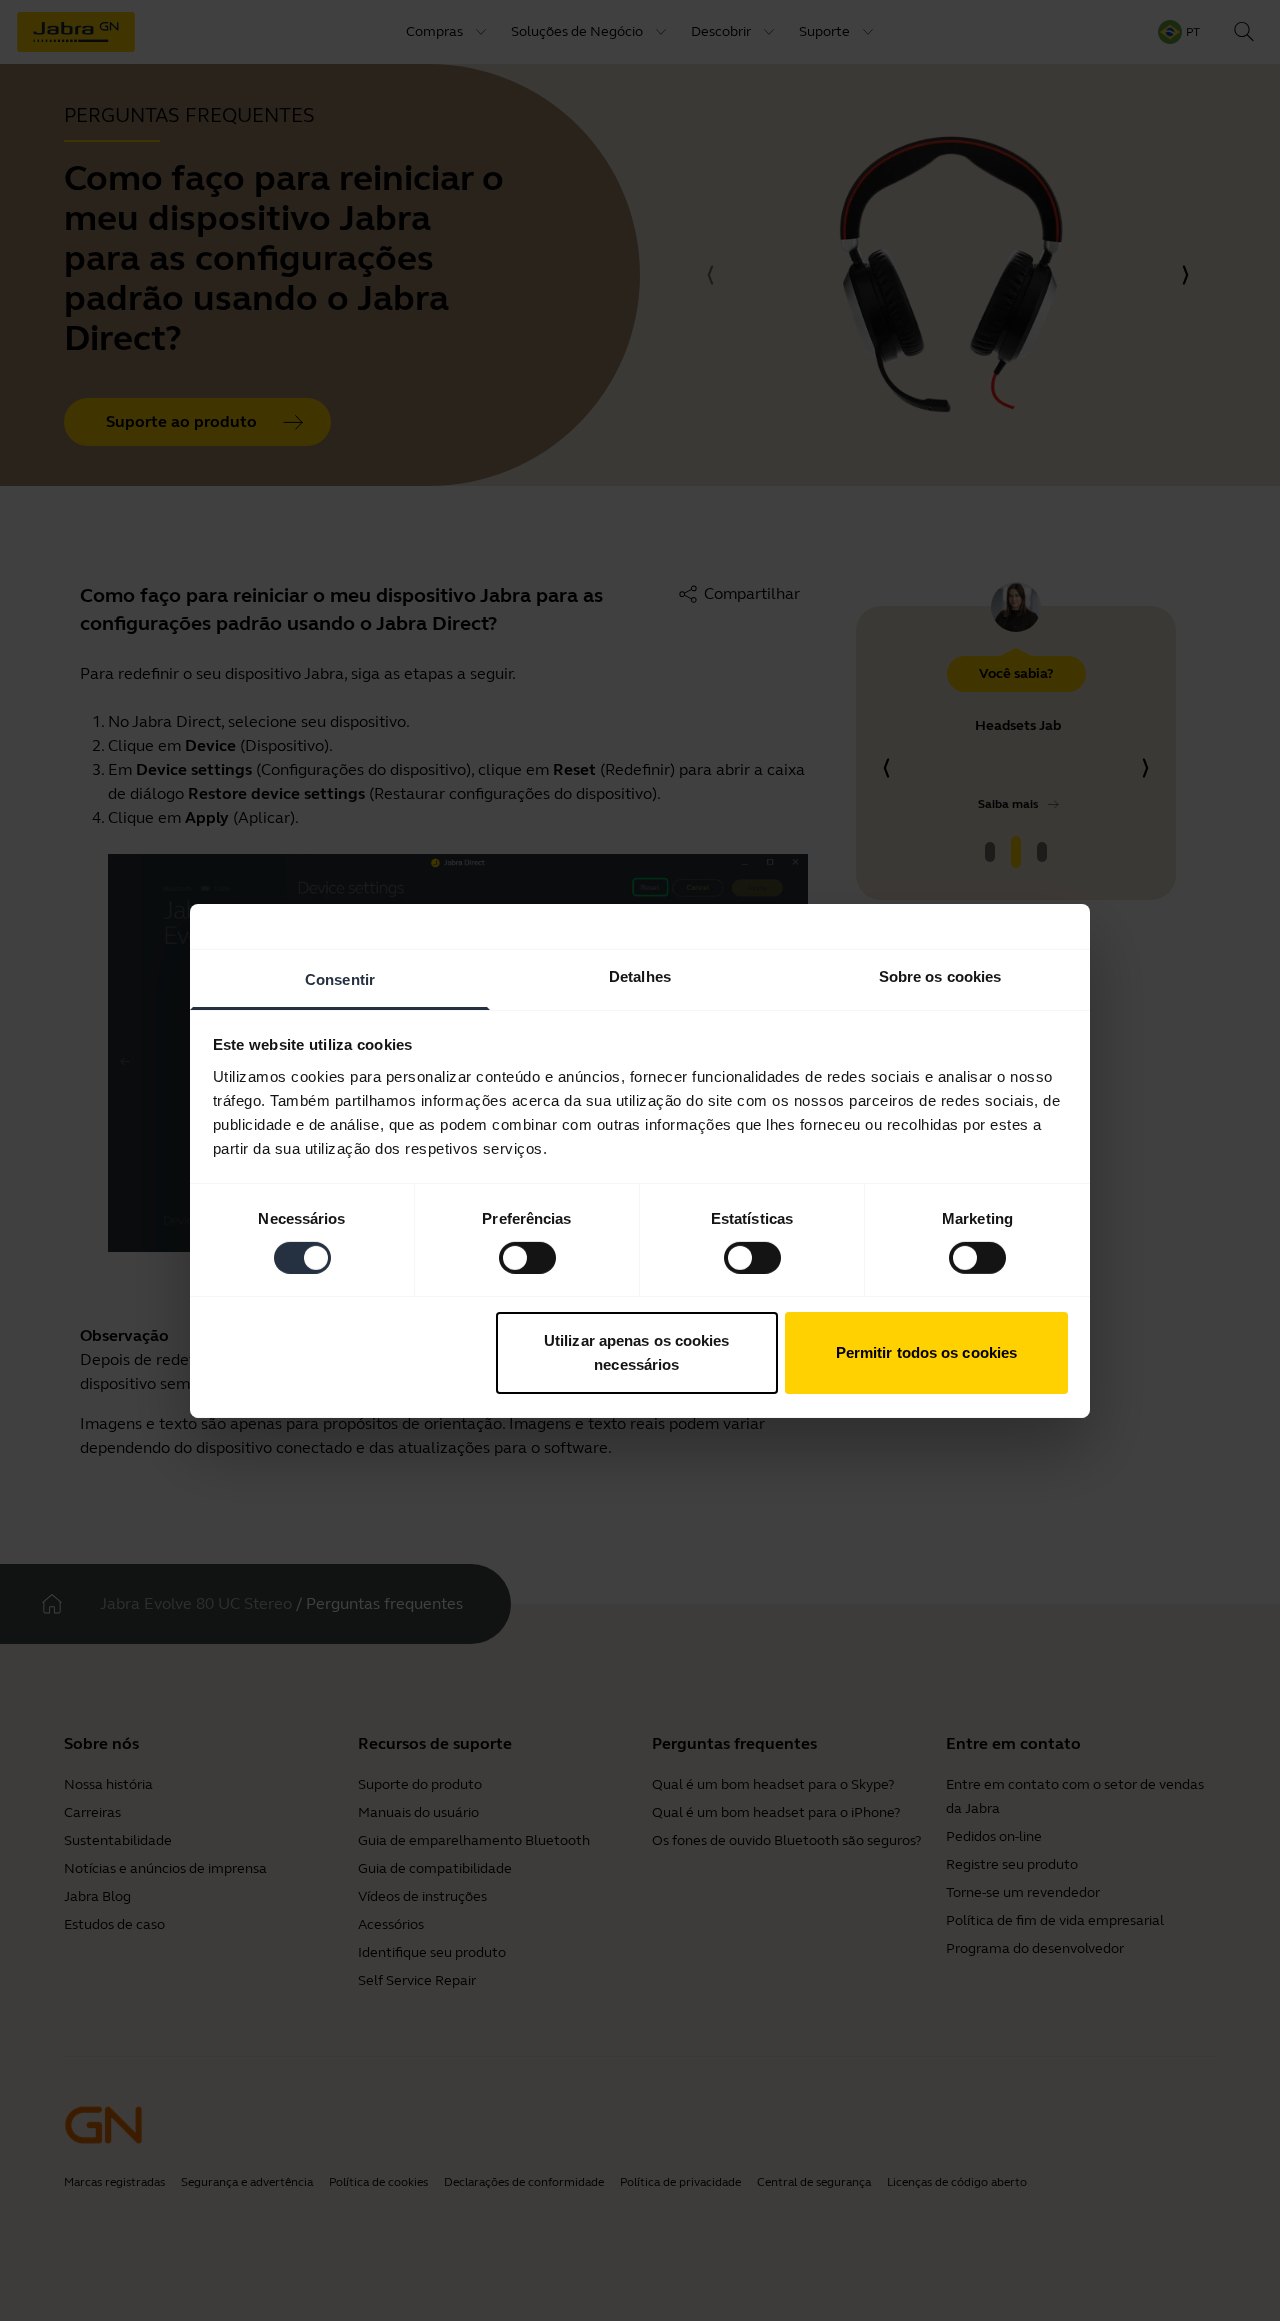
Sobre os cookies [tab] (940, 975)
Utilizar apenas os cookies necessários (637, 1352)
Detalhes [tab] (640, 975)
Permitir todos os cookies (927, 1352)
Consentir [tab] (340, 978)
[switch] (527, 1258)
